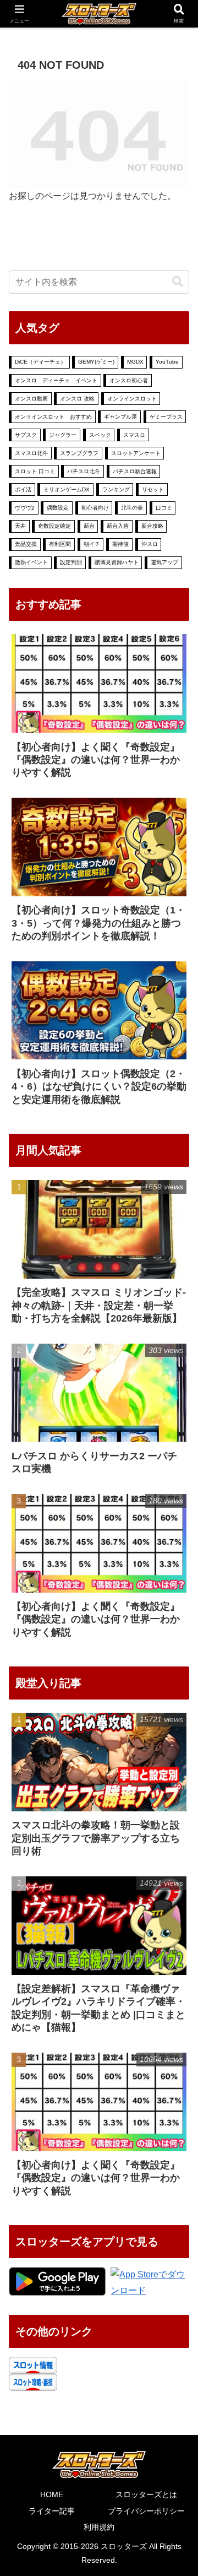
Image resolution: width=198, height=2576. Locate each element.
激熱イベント (31, 562)
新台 (89, 526)
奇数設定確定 (54, 526)
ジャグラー (63, 435)
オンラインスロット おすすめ (53, 417)
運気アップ (164, 562)
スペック (100, 435)
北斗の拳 (132, 508)
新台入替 (118, 526)
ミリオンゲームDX (67, 489)
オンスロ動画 (31, 399)
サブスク (26, 435)
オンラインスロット (132, 399)
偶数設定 (58, 508)
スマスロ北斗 (31, 453)
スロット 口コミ (35, 471)
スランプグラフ (79, 453)
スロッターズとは (146, 2494)
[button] (178, 282)
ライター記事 (52, 2511)
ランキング (116, 489)
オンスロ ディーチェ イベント (56, 380)
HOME (52, 2494)
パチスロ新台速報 (135, 471)
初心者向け (95, 508)
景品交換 (26, 544)
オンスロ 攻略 (77, 399)
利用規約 (99, 2527)
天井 (20, 526)
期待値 (120, 544)
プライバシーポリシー (146, 2511)
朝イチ (92, 544)
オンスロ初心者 (129, 380)
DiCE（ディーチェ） (40, 362)
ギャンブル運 (120, 417)
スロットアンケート (136, 453)
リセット (153, 489)
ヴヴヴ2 (25, 508)
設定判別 (71, 562)
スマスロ (134, 435)
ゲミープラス (166, 417)
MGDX (135, 362)
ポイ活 (23, 489)
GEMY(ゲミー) (96, 362)
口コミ (164, 508)
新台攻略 (152, 526)
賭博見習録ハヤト (117, 562)
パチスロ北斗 (84, 471)
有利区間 (60, 544)
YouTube (167, 362)
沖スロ (150, 544)
